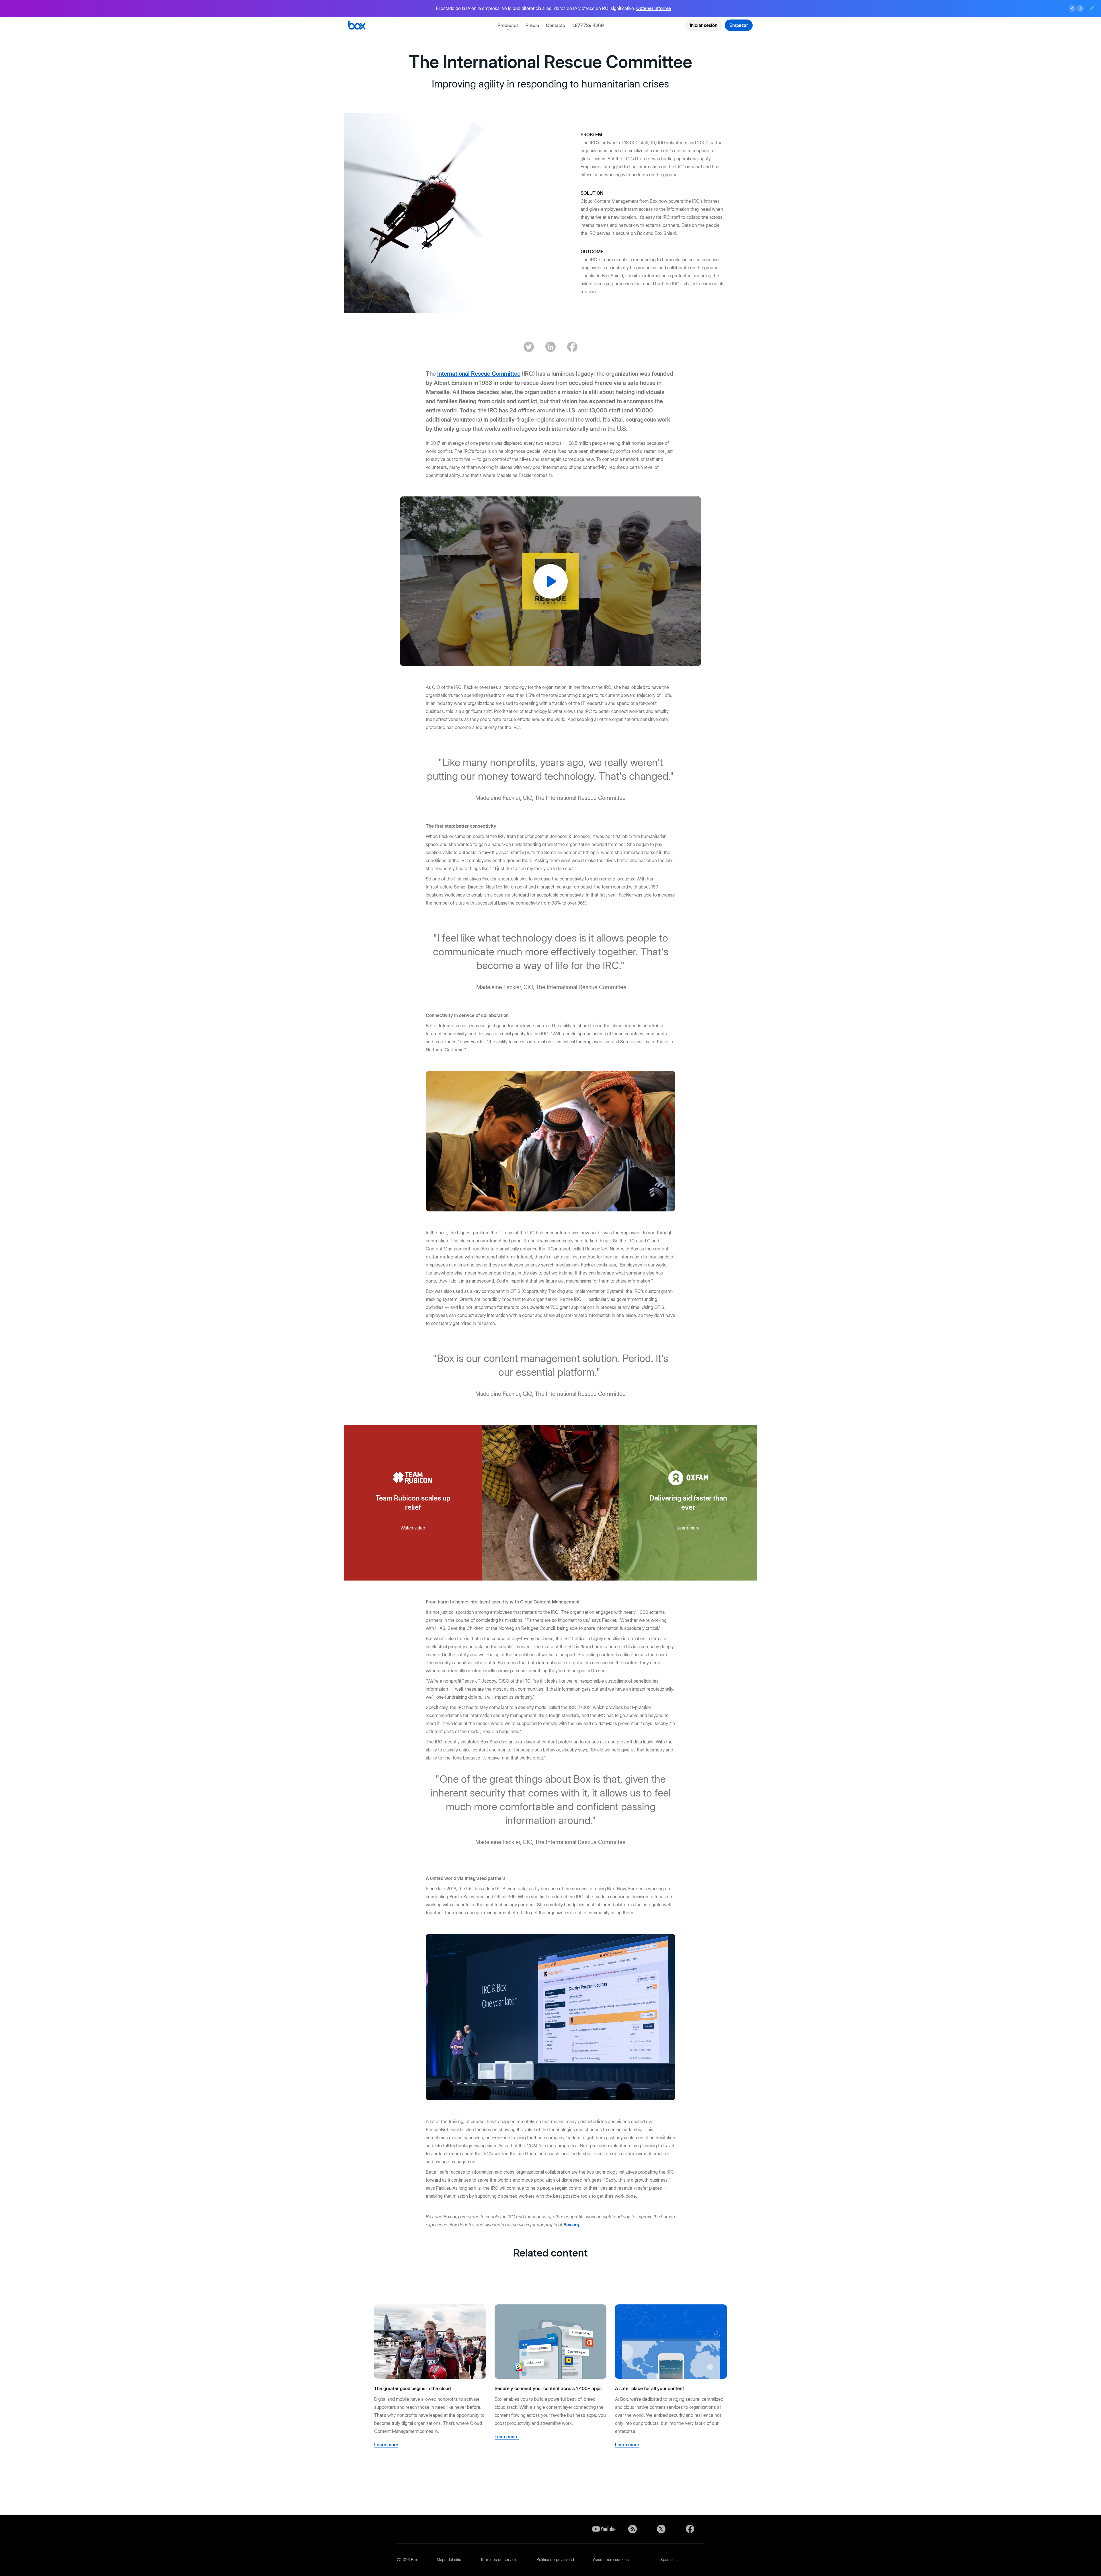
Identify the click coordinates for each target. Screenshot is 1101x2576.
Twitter (661, 2529)
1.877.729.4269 (588, 25)
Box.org (571, 2225)
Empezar (739, 25)
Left (1072, 9)
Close (1092, 8)
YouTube (604, 2529)
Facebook (690, 2529)
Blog (633, 2529)
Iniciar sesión (704, 25)
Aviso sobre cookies (611, 2560)
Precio (532, 25)
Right (1080, 9)
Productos (508, 25)
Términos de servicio (499, 2560)
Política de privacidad (555, 2560)
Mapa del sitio (449, 2560)
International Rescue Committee (479, 374)
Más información (624, 8)
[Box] (357, 26)
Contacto (556, 25)
